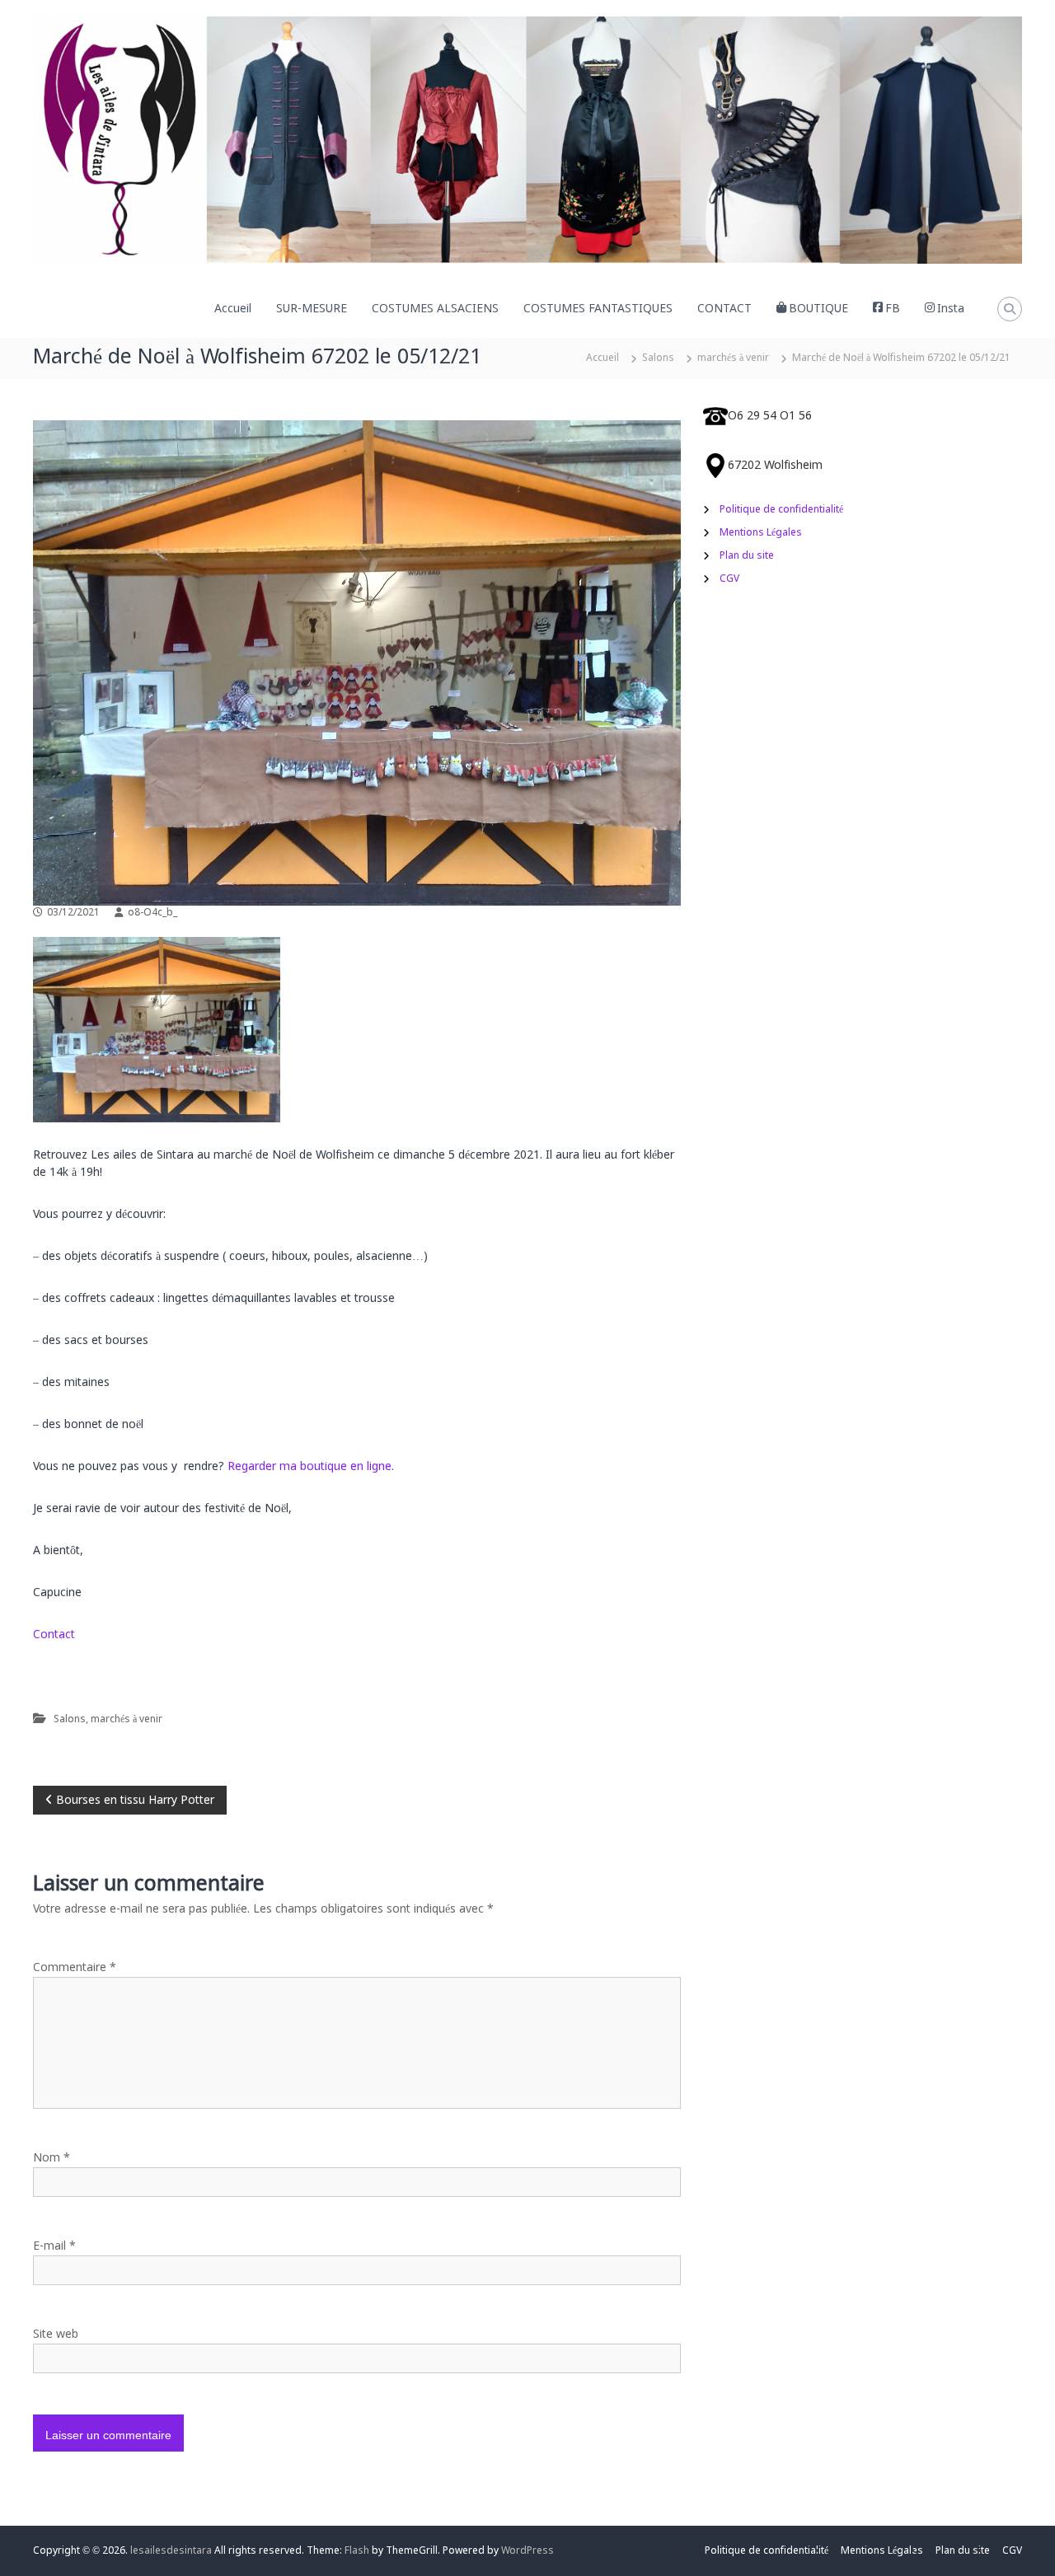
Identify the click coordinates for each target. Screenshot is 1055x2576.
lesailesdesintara (171, 2551)
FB (893, 309)
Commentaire (75, 1968)
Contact (54, 1635)
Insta (951, 309)
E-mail (54, 2246)
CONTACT (724, 309)
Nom (52, 2158)
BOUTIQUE (818, 309)
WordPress (527, 2551)
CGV (729, 579)
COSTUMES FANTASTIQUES (598, 309)
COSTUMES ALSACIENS (435, 309)
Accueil (233, 309)
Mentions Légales (761, 533)
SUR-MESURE (312, 309)
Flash (357, 2551)
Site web (56, 2335)
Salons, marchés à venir (108, 1720)
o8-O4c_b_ (152, 913)
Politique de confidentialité (781, 510)
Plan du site (747, 556)
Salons (658, 358)
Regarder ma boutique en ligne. (311, 1467)
